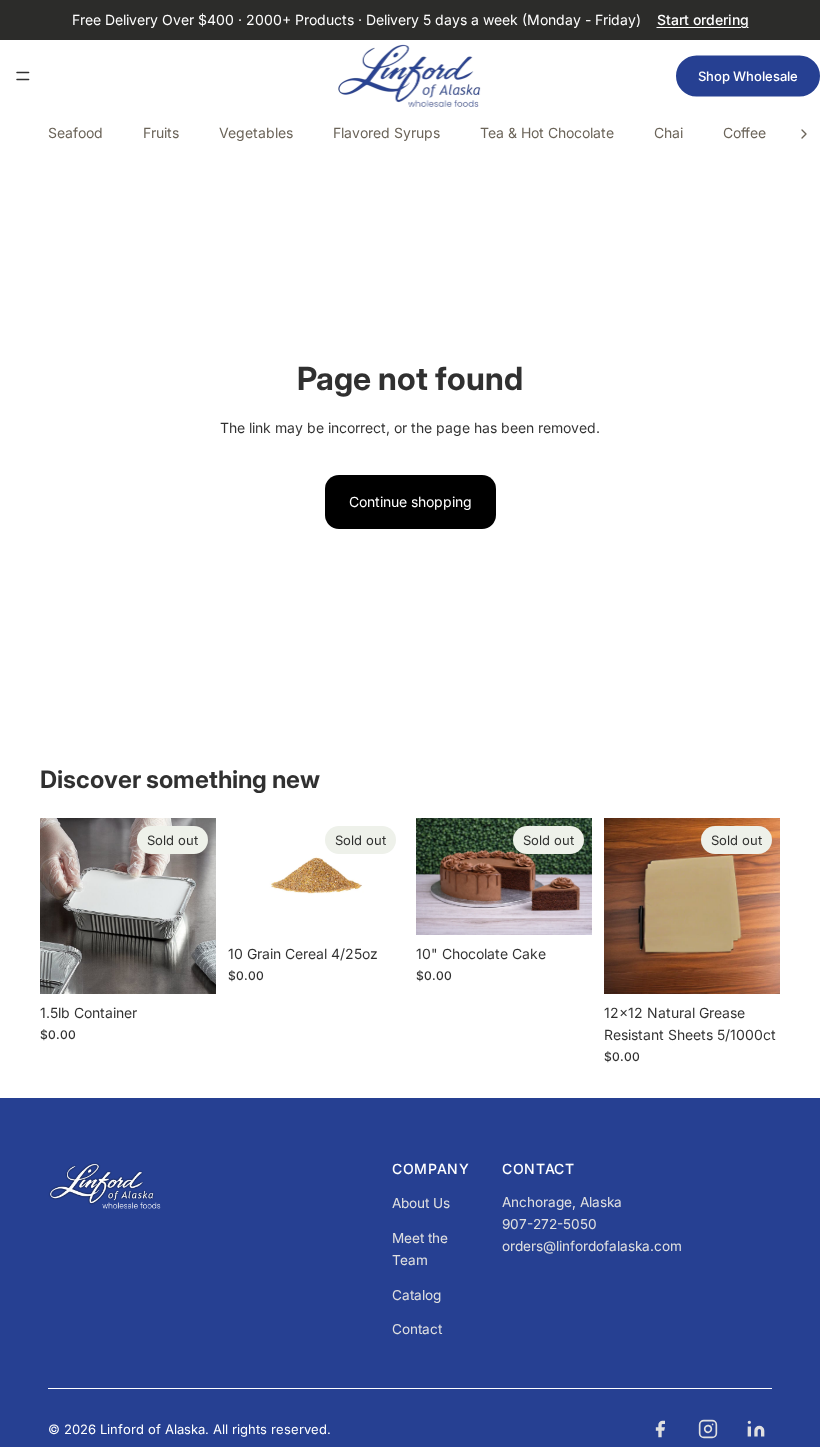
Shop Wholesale (748, 76)
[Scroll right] (804, 134)
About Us (421, 1203)
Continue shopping (410, 501)
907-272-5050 (549, 1224)
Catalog (416, 1295)
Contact (417, 1329)
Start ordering (703, 19)
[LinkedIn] (756, 1429)
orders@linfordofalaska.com (592, 1246)
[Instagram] (708, 1429)
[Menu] (23, 76)
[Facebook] (660, 1429)
